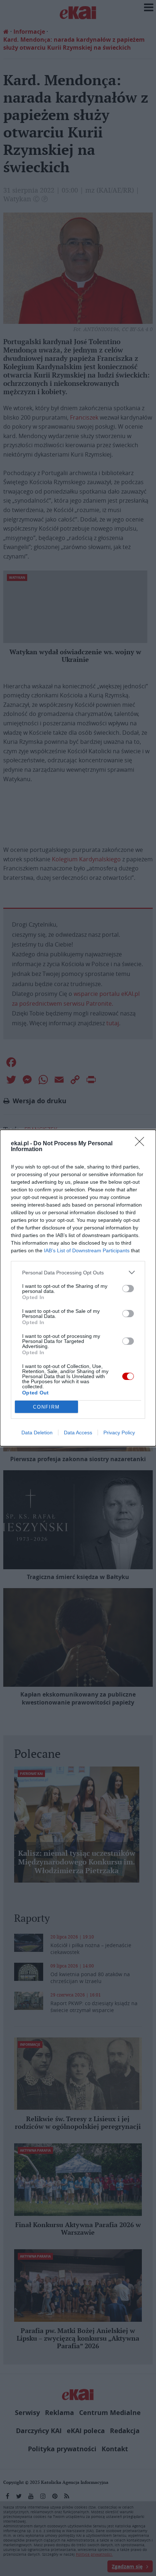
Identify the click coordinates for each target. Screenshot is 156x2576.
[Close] (142, 1144)
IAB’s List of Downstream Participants (87, 1250)
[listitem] (78, 1272)
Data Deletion (37, 1433)
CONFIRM (46, 1407)
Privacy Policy (119, 1433)
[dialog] (78, 1288)
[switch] (128, 1289)
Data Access (78, 1433)
